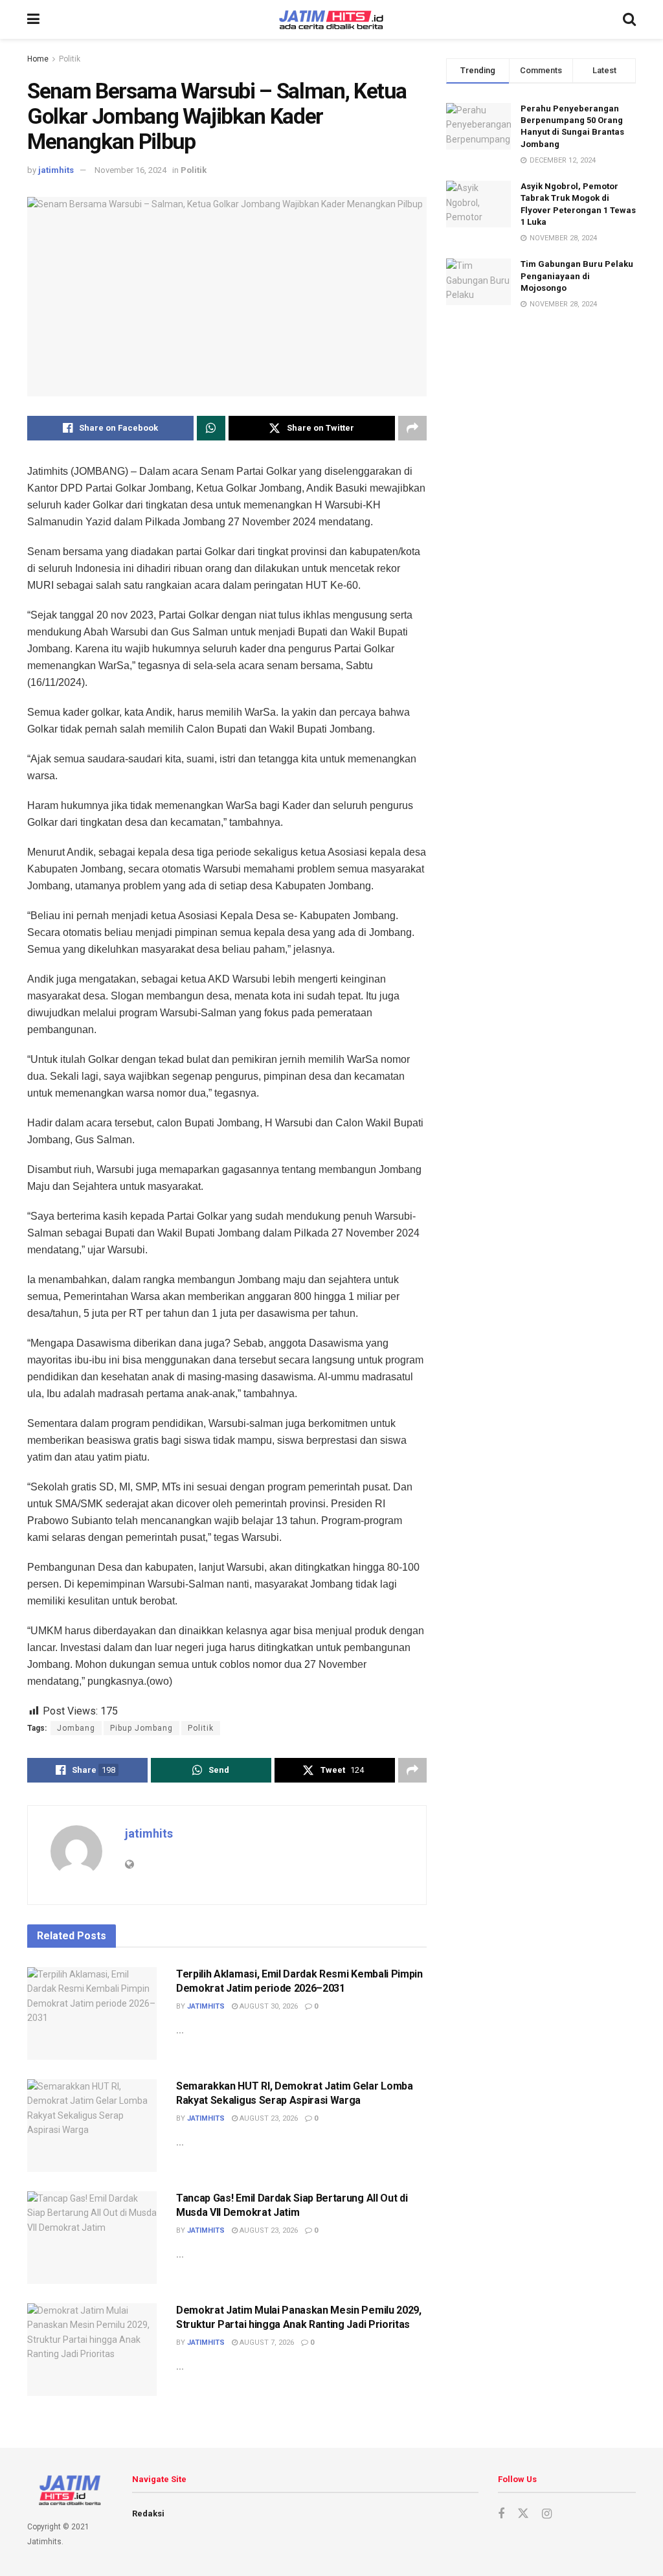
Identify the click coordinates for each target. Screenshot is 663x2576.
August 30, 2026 (268, 2006)
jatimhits (56, 170)
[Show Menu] (33, 19)
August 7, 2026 (266, 2342)
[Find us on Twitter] (523, 2514)
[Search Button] (629, 19)
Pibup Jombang (141, 1728)
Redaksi (148, 2513)
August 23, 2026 (268, 2118)
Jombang (76, 1728)
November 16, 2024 (130, 170)
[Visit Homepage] (331, 20)
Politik (70, 59)
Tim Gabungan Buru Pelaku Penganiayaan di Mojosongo (577, 276)
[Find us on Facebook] (501, 2514)
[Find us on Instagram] (547, 2514)
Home (38, 59)
